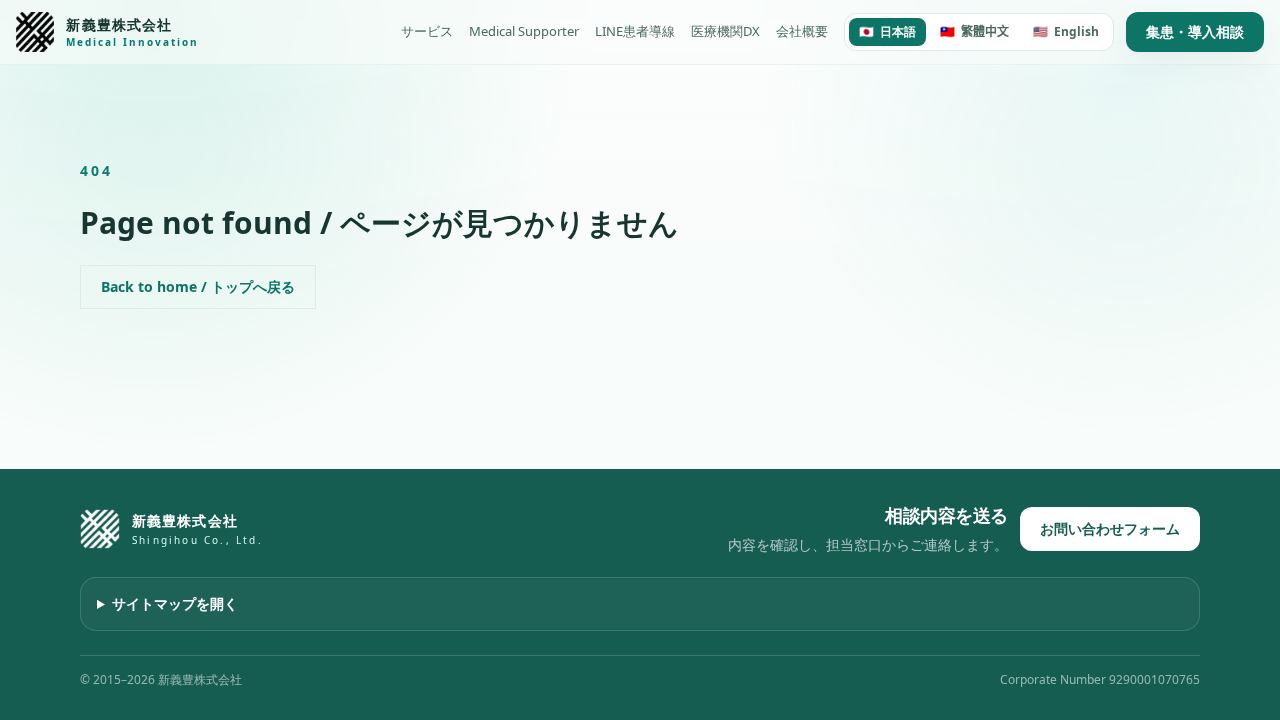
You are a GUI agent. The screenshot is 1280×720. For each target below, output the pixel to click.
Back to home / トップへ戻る (198, 286)
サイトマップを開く (175, 603)
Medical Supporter (524, 31)
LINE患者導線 (635, 31)
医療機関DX (725, 31)
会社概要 (802, 31)
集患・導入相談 (1195, 31)
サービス (427, 31)
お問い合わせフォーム (1110, 528)
